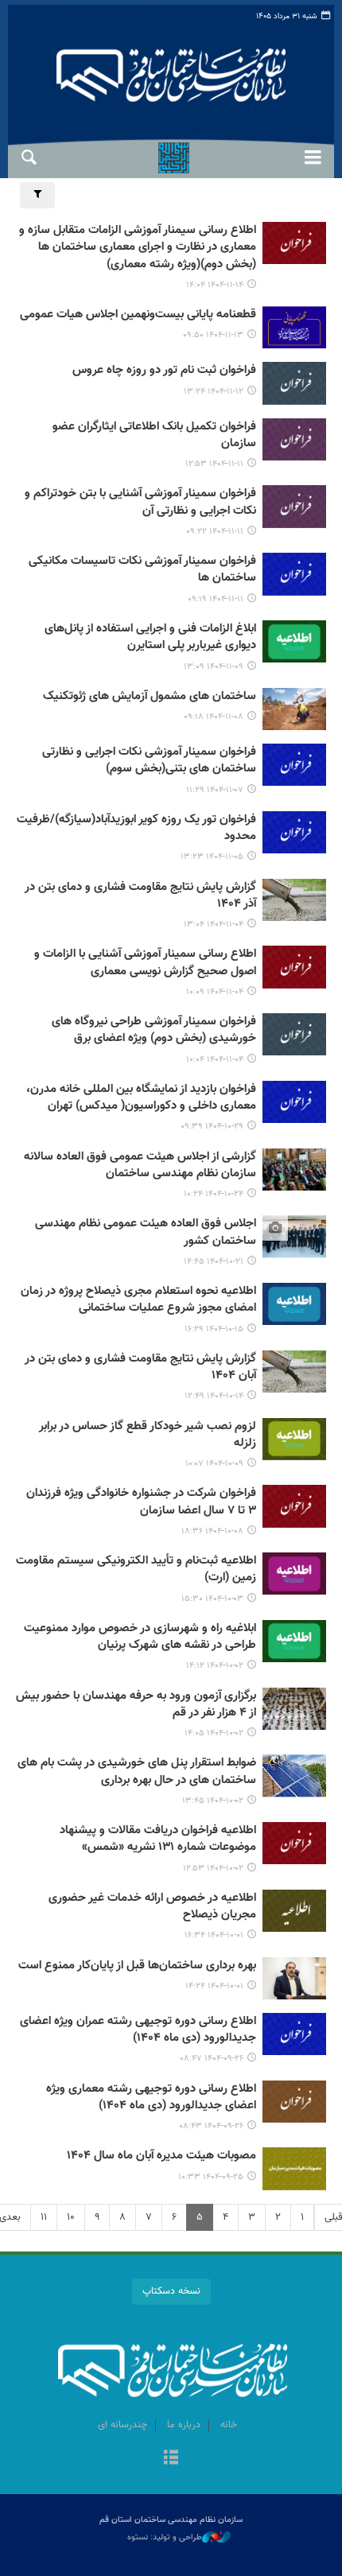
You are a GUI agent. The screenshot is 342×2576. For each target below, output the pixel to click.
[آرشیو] (171, 2459)
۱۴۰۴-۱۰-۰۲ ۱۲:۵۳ (213, 1869)
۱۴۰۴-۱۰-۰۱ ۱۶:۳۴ (214, 1935)
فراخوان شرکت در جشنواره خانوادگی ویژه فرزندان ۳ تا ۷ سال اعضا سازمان (141, 1502)
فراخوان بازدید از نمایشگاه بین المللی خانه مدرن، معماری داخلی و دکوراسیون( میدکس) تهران (141, 1098)
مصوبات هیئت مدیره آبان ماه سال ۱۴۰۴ (161, 2156)
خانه (229, 2425)
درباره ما (184, 2425)
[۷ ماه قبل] (294, 1102)
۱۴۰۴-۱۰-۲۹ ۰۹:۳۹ (212, 1127)
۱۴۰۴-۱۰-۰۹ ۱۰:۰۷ (214, 1464)
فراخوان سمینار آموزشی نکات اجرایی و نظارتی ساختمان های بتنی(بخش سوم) (149, 761)
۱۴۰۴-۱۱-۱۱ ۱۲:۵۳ (214, 464)
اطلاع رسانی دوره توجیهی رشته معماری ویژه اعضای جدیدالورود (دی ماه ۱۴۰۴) (151, 2098)
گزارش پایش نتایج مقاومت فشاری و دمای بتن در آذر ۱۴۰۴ (140, 896)
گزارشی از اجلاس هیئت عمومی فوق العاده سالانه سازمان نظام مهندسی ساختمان (140, 1166)
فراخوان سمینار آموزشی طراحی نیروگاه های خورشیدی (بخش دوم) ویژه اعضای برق (154, 1030)
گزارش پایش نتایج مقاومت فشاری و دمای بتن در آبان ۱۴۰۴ (140, 1368)
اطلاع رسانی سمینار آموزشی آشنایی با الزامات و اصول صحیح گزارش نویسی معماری (145, 963)
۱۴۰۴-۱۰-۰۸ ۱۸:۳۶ (212, 1531)
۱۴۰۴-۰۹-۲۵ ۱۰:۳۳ (211, 2177)
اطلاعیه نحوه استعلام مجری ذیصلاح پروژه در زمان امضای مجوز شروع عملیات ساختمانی (138, 1300)
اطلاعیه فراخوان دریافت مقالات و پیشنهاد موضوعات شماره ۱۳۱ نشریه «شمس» (158, 1839)
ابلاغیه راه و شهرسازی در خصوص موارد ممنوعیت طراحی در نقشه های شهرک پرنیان (140, 1637)
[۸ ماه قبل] (294, 2034)
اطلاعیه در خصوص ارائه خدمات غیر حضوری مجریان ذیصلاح (152, 1907)
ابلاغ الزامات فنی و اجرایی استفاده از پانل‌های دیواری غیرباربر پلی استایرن (150, 637)
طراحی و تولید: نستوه (165, 2538)
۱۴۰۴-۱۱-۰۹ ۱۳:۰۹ (214, 667)
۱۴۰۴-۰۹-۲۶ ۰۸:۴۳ (211, 2126)
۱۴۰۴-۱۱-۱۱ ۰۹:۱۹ (216, 599)
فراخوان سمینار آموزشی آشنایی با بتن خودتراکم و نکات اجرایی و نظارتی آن (140, 502)
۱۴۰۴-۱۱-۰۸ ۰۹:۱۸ (214, 717)
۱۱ (44, 2217)
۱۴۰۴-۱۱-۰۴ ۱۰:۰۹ (215, 992)
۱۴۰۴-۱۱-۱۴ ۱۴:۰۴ (215, 285)
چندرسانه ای (122, 2425)
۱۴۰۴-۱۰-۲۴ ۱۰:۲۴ (214, 1194)
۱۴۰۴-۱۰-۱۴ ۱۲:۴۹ (214, 1396)
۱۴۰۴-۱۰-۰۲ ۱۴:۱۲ (215, 1666)
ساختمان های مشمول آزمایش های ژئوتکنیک (150, 697)
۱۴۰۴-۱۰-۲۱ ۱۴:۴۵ (214, 1262)
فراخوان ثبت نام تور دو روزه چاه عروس (164, 371)
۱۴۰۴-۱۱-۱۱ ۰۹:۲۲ (215, 532)
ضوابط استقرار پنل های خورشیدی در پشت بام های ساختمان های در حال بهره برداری (137, 1772)
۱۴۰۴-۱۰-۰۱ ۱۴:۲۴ (214, 1986)
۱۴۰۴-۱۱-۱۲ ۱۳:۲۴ (214, 392)
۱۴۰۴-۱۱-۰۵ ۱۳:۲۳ (212, 857)
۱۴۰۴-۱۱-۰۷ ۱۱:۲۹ (215, 790)
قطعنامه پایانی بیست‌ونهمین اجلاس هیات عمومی (138, 315)
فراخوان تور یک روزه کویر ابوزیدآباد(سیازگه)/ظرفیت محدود (136, 828)
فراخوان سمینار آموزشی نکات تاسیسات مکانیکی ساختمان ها (142, 570)
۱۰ (71, 2217)
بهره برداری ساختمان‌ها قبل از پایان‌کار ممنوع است (137, 1966)
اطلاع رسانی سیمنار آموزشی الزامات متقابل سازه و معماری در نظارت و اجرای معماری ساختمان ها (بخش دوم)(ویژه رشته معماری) (138, 248)
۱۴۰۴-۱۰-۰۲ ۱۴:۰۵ (214, 1733)
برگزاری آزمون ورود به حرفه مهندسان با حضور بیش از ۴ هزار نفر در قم (136, 1705)
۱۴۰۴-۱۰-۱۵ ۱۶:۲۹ (214, 1329)
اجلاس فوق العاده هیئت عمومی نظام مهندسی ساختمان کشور (146, 1232)
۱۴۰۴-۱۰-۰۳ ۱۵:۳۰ (212, 1599)
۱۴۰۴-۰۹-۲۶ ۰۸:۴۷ (212, 2059)
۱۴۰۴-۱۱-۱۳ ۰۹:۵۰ (213, 335)
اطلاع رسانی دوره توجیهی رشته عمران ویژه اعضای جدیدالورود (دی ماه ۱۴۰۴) (138, 2030)
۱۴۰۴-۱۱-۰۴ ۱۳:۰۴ (214, 925)
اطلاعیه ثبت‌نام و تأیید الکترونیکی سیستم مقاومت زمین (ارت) (136, 1570)
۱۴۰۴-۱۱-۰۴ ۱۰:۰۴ (215, 1060)
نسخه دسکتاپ (171, 2291)
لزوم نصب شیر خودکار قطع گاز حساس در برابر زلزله (148, 1435)
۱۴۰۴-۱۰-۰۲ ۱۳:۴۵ (213, 1801)
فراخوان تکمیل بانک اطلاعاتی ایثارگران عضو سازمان (154, 435)
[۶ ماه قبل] (294, 243)
